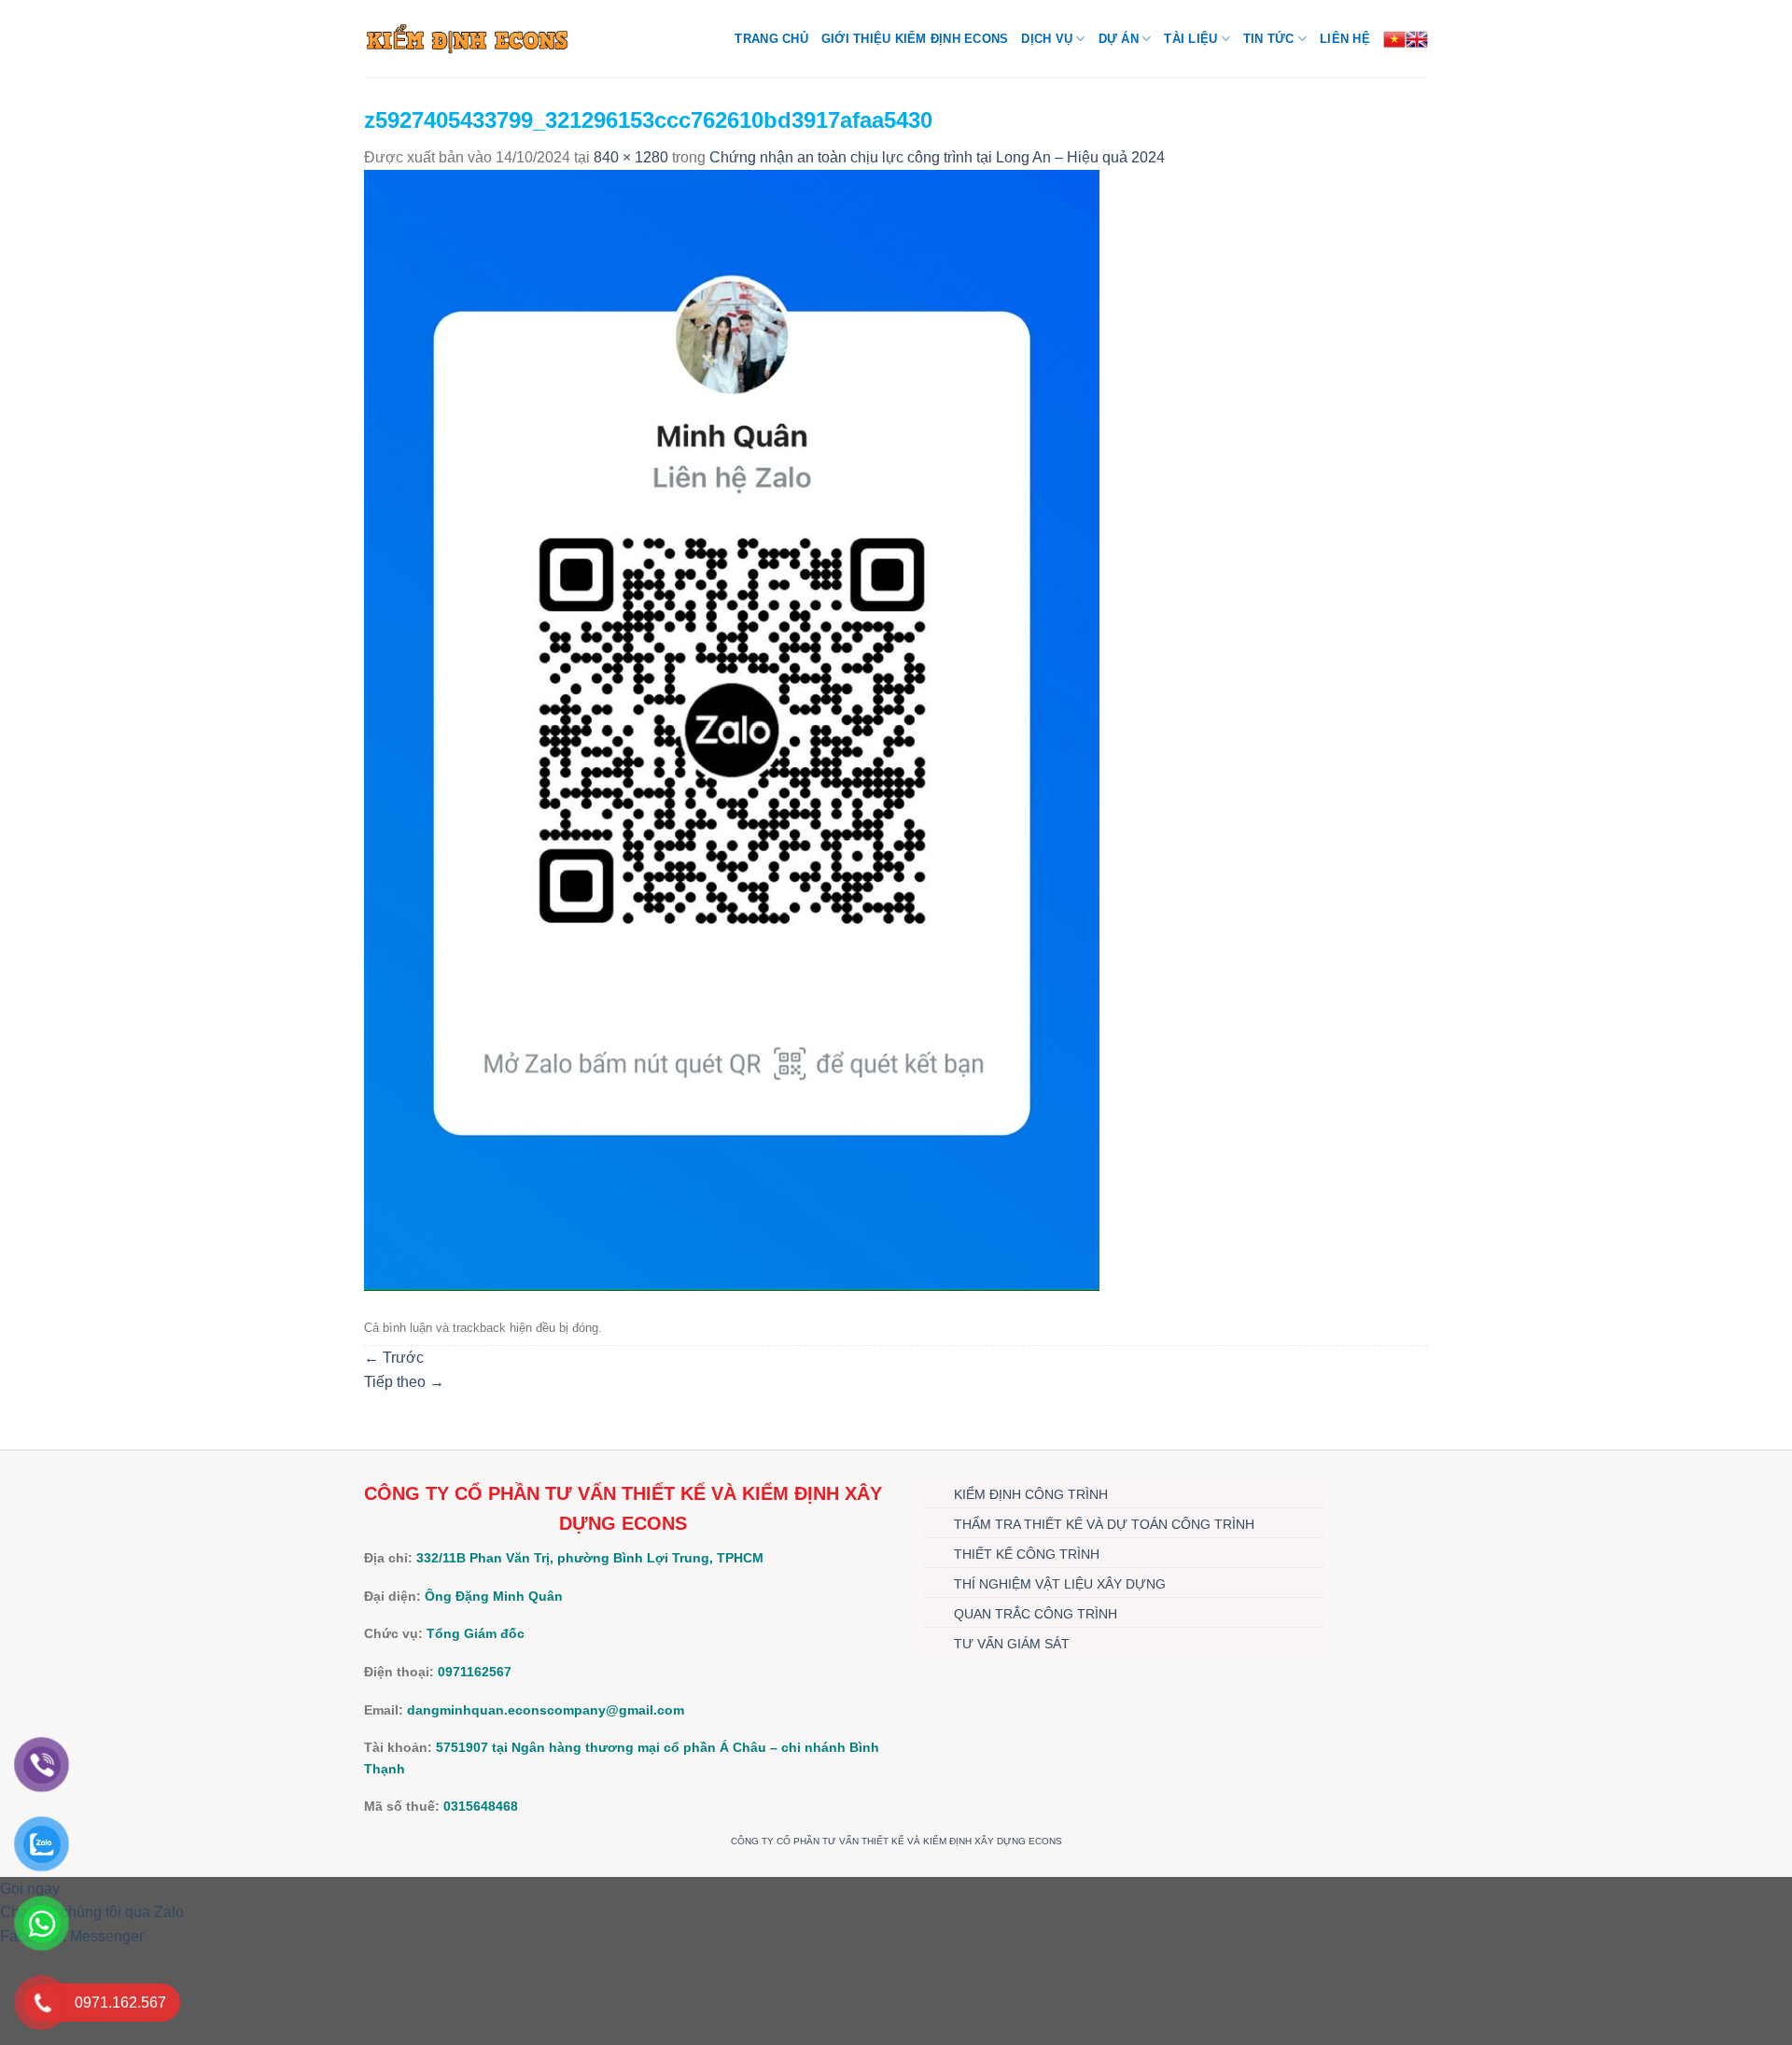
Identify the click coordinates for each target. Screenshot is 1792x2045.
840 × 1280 (631, 157)
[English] (1417, 39)
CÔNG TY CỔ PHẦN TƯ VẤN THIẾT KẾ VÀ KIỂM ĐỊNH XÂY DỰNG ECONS (896, 1841)
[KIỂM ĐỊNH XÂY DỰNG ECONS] (467, 38)
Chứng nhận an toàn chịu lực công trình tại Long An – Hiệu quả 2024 (937, 157)
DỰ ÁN (1119, 39)
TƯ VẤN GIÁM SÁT (1012, 1644)
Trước (394, 1358)
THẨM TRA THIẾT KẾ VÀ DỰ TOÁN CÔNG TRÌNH (1104, 1524)
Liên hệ (1345, 39)
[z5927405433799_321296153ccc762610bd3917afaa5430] (732, 728)
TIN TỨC (1269, 39)
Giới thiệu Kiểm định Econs (915, 39)
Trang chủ (771, 39)
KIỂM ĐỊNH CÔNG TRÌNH (1031, 1494)
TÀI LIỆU (1190, 39)
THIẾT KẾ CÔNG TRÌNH (1027, 1554)
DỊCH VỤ (1047, 39)
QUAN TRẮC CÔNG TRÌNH (1036, 1614)
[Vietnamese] (1394, 39)
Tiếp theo (404, 1382)
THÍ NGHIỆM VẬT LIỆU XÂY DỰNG (1060, 1584)
